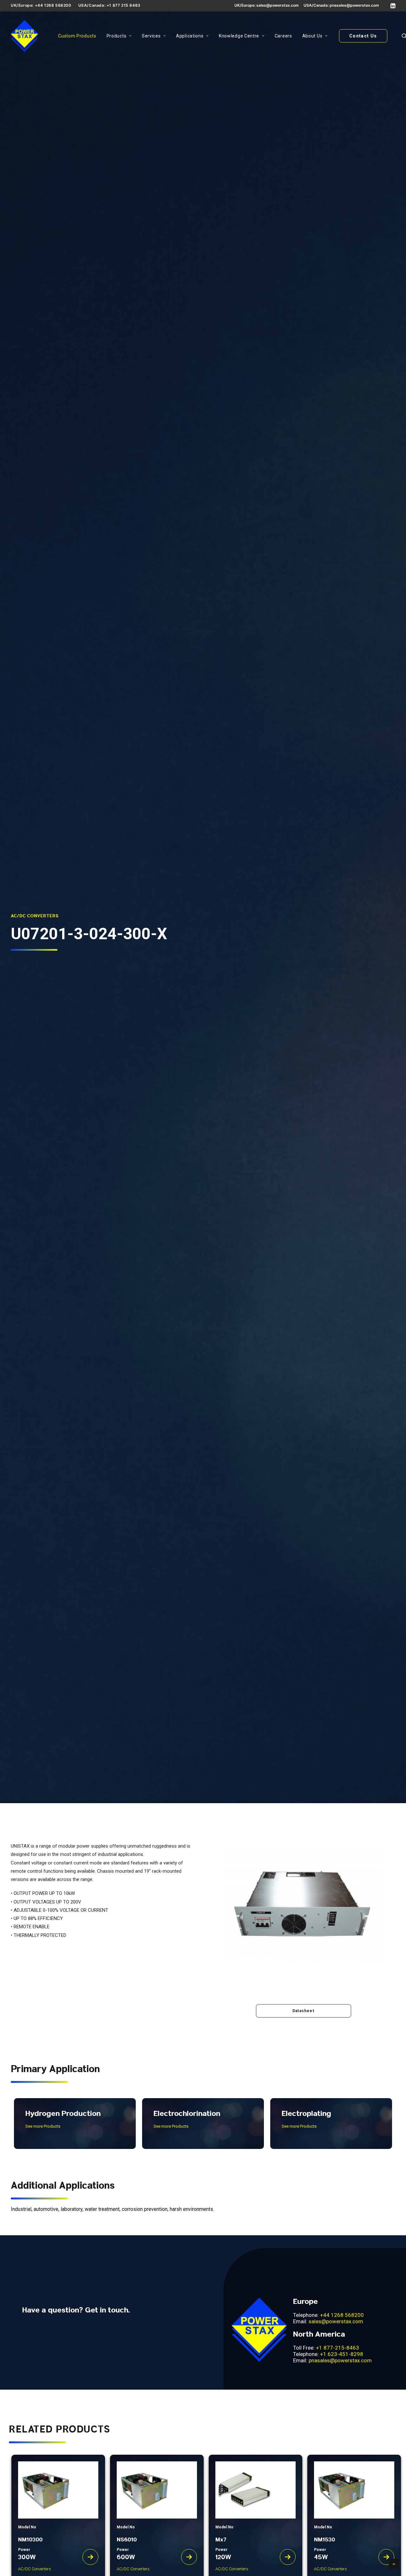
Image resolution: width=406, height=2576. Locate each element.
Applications (190, 36)
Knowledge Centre (239, 36)
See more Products (43, 2126)
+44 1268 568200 (342, 2315)
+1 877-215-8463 (337, 2348)
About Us (312, 36)
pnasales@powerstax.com (354, 5)
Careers (283, 36)
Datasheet (303, 2011)
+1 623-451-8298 (342, 2354)
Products (117, 36)
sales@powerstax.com (278, 5)
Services (151, 36)
